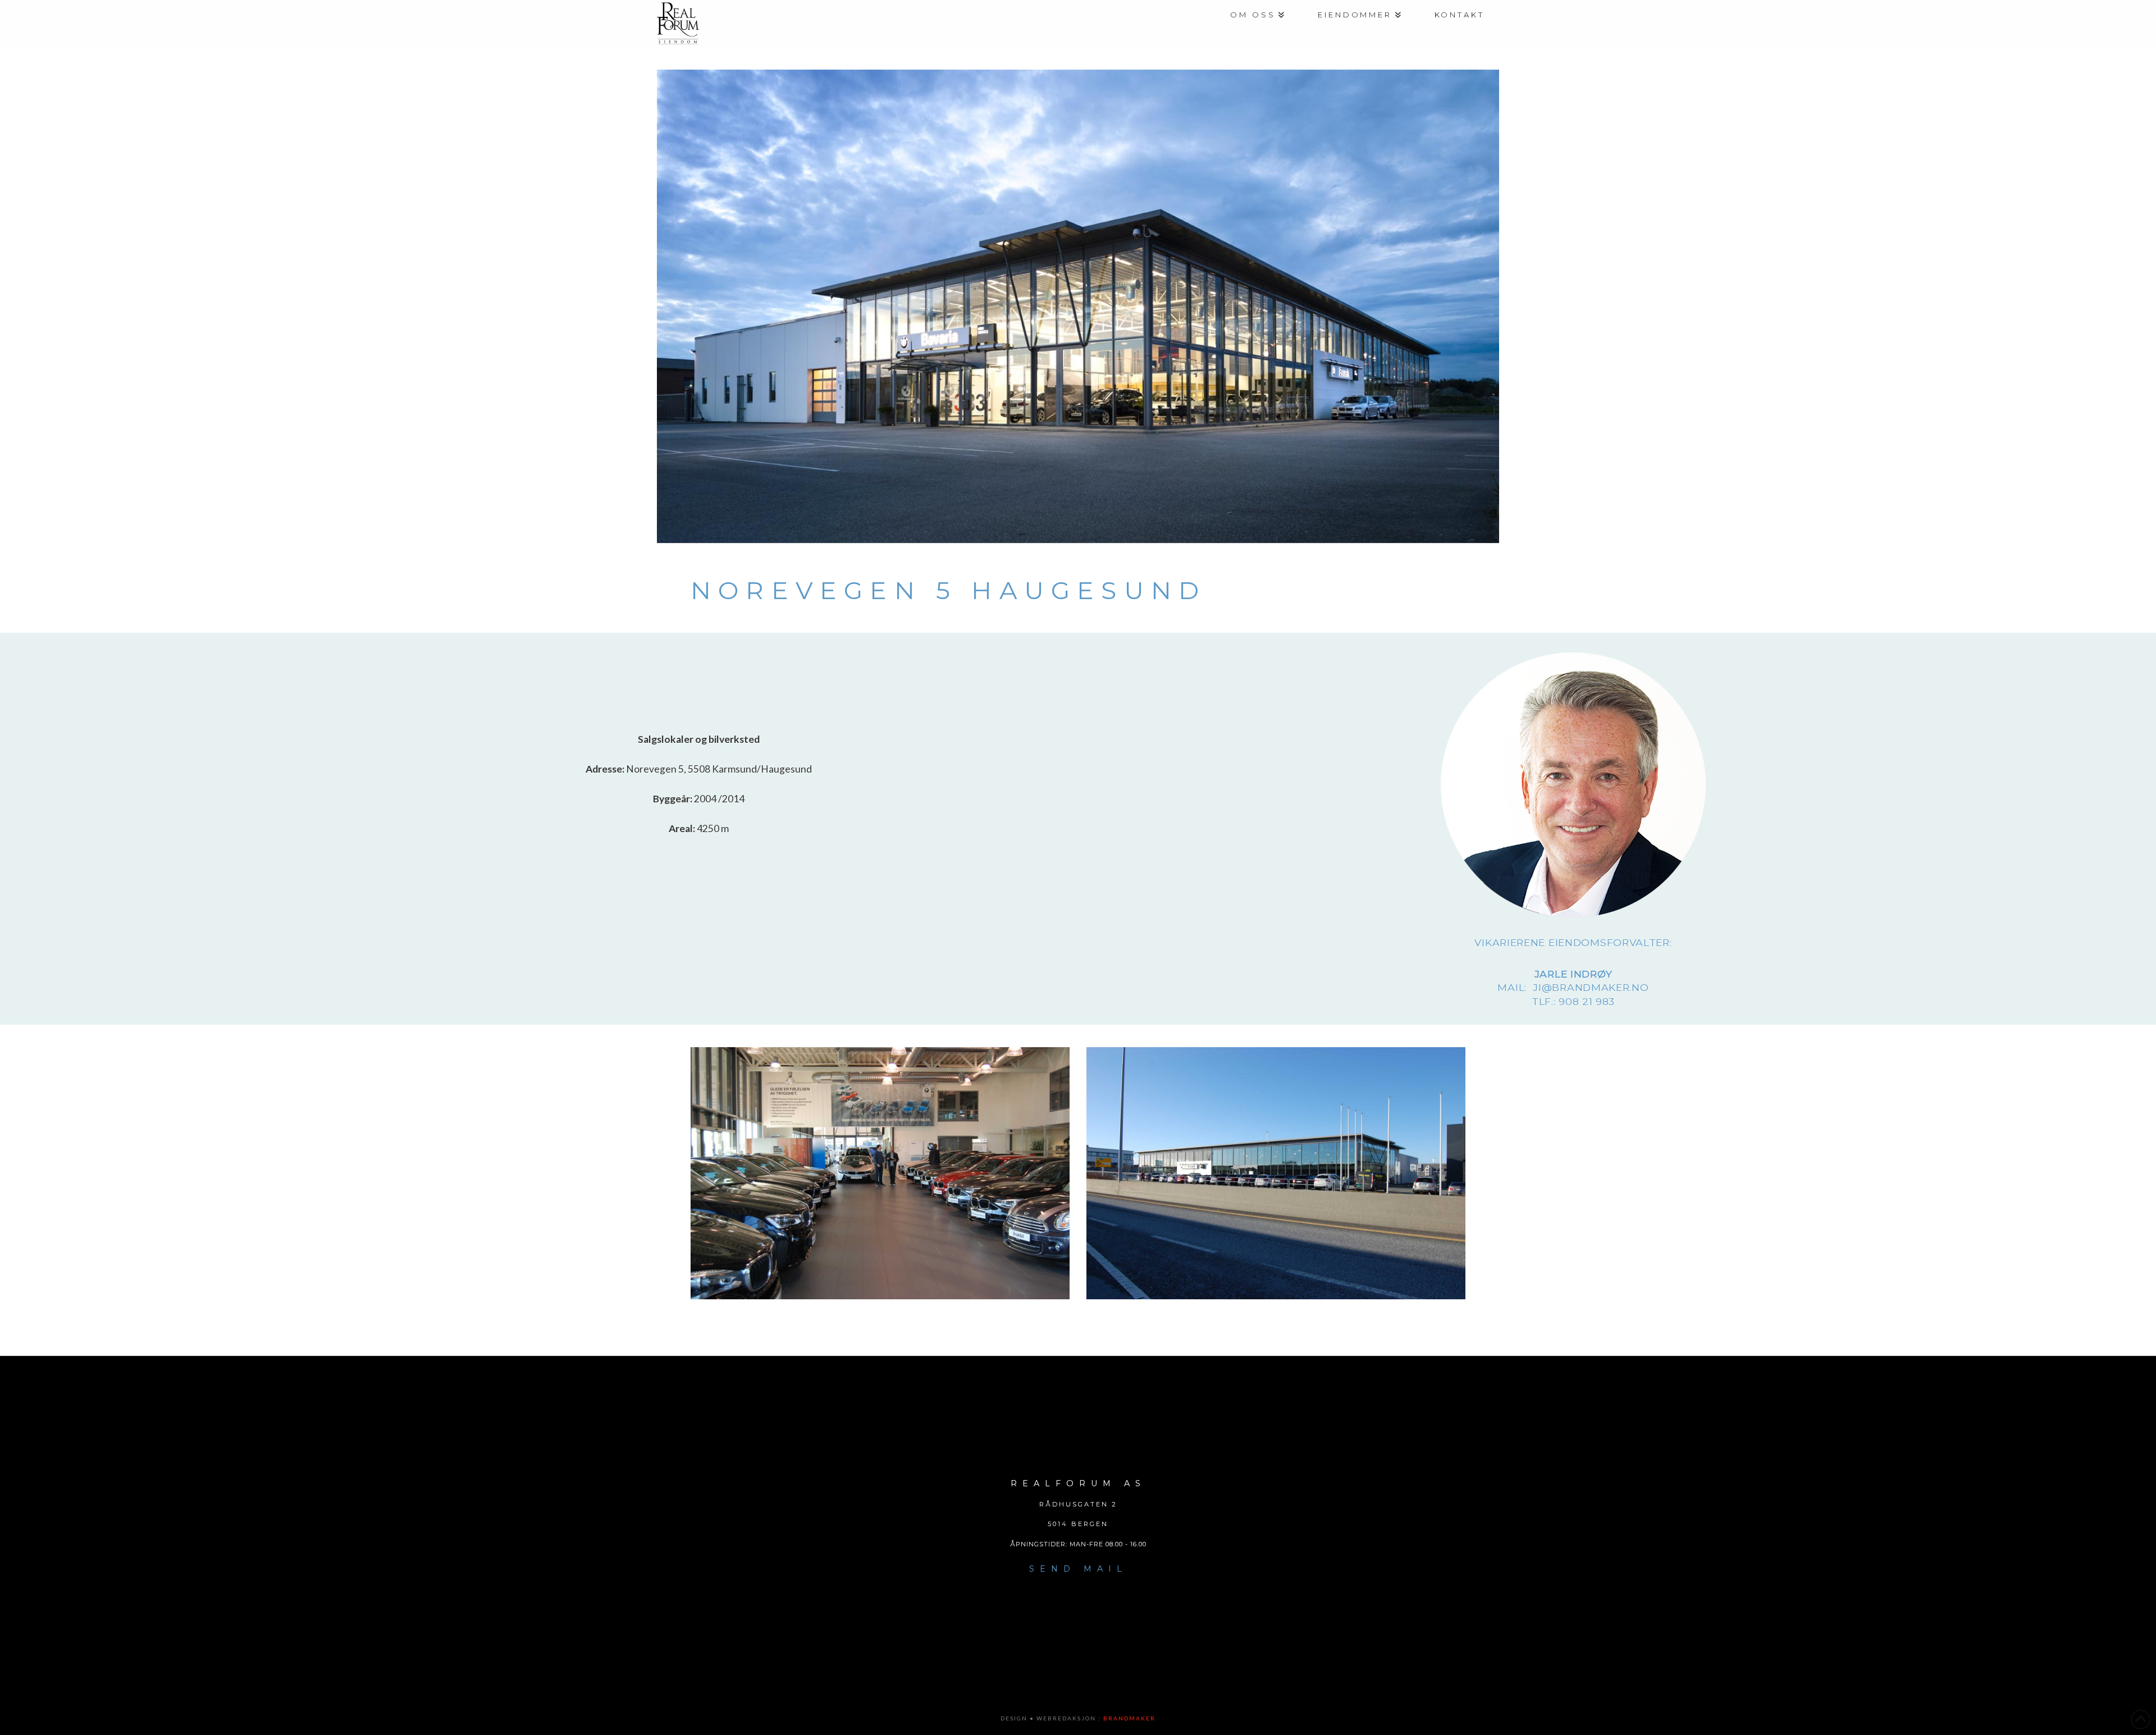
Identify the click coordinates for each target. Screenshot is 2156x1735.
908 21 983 (1587, 1001)
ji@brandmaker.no (1591, 987)
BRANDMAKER (1129, 1718)
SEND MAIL (1078, 1569)
